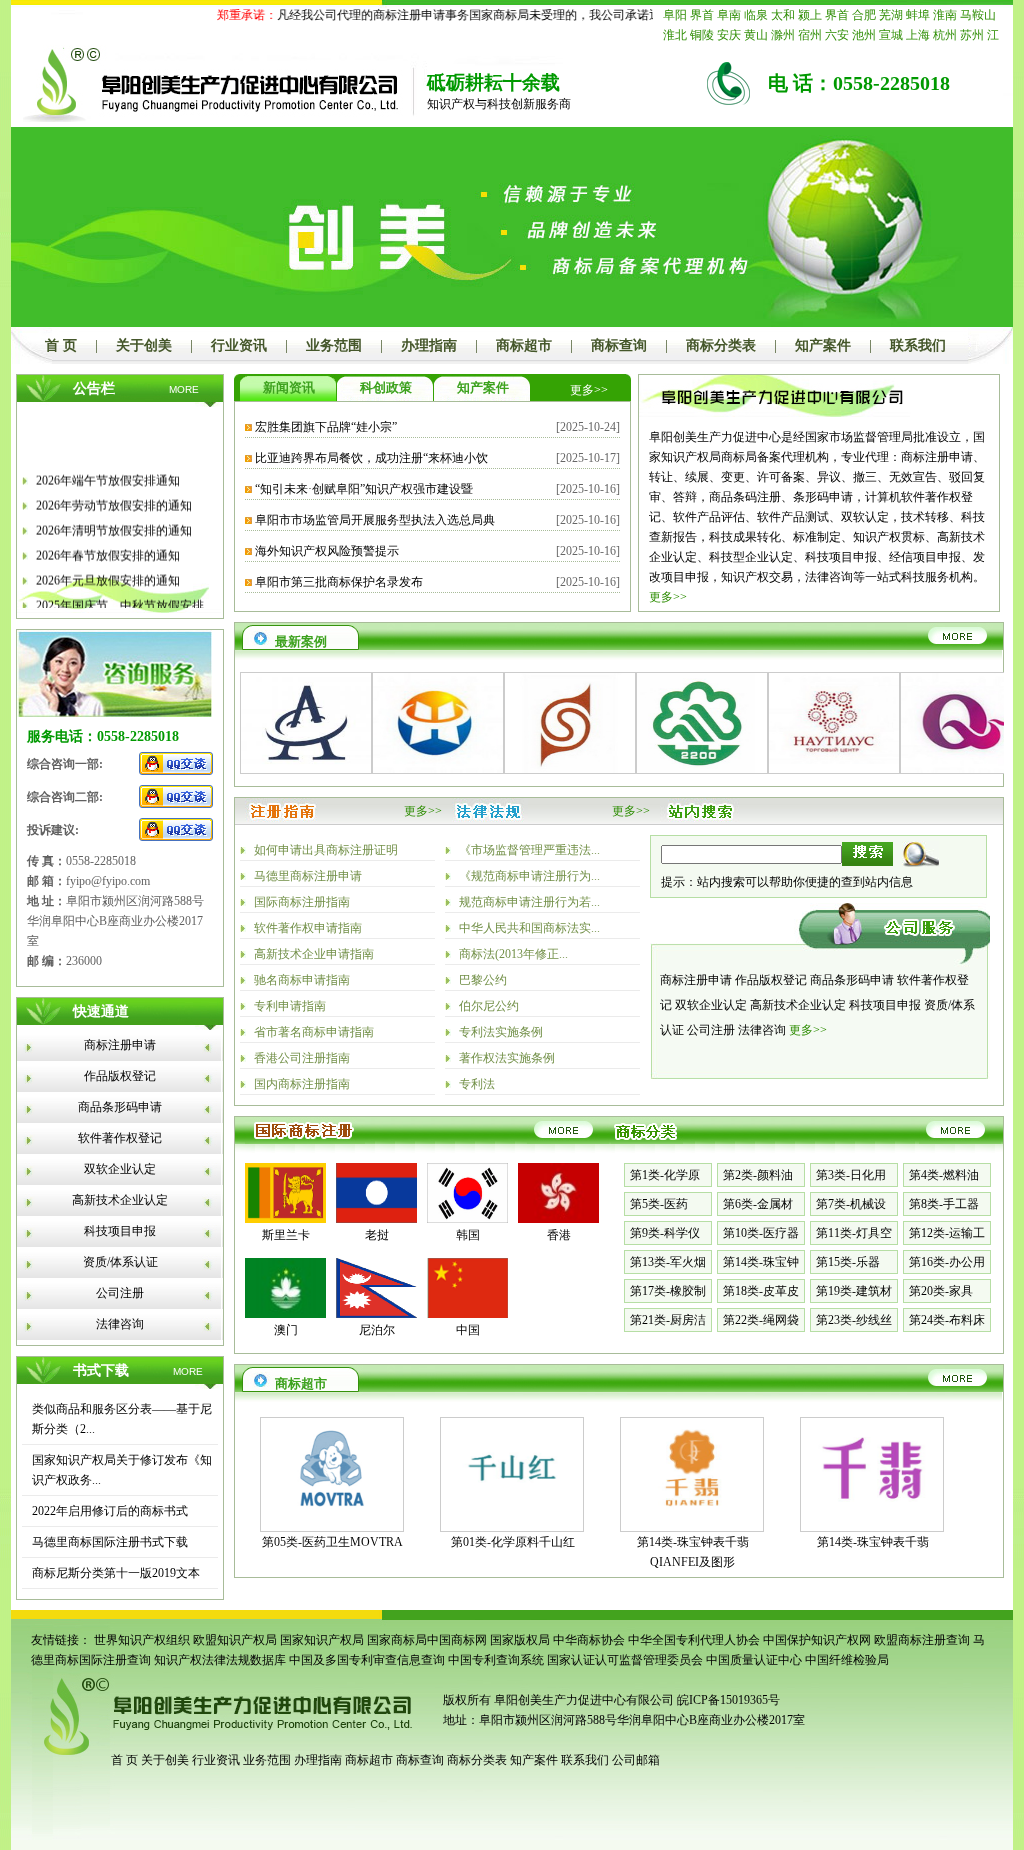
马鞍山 (978, 15)
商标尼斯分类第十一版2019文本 (116, 1573)
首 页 (61, 345)
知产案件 (823, 345)
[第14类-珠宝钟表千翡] (872, 1514)
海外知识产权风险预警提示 (327, 551)
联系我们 (918, 345)
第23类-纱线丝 (854, 1320)
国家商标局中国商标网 (427, 1640)
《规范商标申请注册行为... (529, 876)
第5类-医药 (659, 1204)
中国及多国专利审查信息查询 (367, 1660)
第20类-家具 (941, 1291)
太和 (783, 15)
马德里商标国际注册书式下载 (110, 1542)
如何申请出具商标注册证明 (326, 850)
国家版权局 (520, 1640)
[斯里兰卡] (285, 1219)
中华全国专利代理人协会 (694, 1640)
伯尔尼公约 (489, 1006)
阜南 (729, 15)
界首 (702, 15)
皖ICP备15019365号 (728, 1700)
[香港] (558, 1219)
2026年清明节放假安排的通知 (114, 519)
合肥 (864, 15)
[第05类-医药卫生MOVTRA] (332, 1514)
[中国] (467, 1314)
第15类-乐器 (848, 1262)
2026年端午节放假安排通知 (108, 469)
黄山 (756, 35)
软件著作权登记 (120, 1138)
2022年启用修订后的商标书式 (110, 1511)
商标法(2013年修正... (513, 954)
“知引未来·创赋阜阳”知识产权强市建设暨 (364, 489)
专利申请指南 (290, 1006)
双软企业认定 (120, 1169)
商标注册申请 (120, 1045)
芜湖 (891, 15)
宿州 (810, 35)
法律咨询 (120, 1324)
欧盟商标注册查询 (922, 1640)
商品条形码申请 (120, 1107)
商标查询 (619, 345)
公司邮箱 (636, 1760)
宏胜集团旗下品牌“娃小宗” (326, 427)
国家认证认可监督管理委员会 (625, 1660)
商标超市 (524, 345)
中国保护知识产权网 (817, 1640)
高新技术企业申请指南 (314, 954)
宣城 (891, 35)
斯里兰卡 (286, 1235)
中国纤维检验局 (847, 1660)
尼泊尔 (377, 1330)
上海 (918, 35)
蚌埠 (918, 15)
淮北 (675, 35)
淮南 (945, 15)
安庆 (729, 35)
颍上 (810, 15)
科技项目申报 (120, 1231)
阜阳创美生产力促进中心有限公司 (582, 1700)
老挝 (377, 1235)
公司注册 (120, 1293)
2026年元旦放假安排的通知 (108, 569)
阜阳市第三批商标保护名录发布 (339, 582)
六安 (837, 35)
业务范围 (334, 345)
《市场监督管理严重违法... (529, 850)
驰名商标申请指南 (302, 980)
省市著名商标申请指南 (314, 1032)
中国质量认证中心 (754, 1660)
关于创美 (144, 345)
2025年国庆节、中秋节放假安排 (120, 594)
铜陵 (702, 35)
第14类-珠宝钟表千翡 (873, 1542)
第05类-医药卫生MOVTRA (332, 1542)
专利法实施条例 (501, 1032)
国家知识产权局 (322, 1640)
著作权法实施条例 (507, 1058)
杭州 (945, 35)
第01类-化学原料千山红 (513, 1542)
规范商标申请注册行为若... (529, 902)
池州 (864, 35)
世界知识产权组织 (142, 1640)
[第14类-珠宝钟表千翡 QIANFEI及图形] (692, 1514)
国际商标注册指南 (302, 902)
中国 (468, 1330)
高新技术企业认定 (120, 1200)
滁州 (783, 35)
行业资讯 (239, 345)
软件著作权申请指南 (308, 928)
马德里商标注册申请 (308, 876)
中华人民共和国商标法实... (529, 928)
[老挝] (376, 1219)
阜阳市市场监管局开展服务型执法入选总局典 (375, 520)
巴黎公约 (483, 980)
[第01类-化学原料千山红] (512, 1514)
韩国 (468, 1235)
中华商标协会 (589, 1640)
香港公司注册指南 (302, 1058)
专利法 (477, 1084)
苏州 (972, 35)
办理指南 (429, 345)
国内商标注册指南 (302, 1084)
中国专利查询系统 (496, 1660)
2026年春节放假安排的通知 (108, 544)
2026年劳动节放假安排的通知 (114, 494)
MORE (184, 389)
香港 (559, 1235)
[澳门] (285, 1314)
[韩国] (467, 1219)
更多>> (589, 390)
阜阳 (675, 15)
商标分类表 (721, 345)
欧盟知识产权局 (235, 1640)
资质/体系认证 (120, 1262)
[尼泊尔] (376, 1314)
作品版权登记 (120, 1076)
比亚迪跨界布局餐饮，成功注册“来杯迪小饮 (371, 458)
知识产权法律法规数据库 (220, 1660)
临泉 (756, 15)
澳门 (286, 1330)
